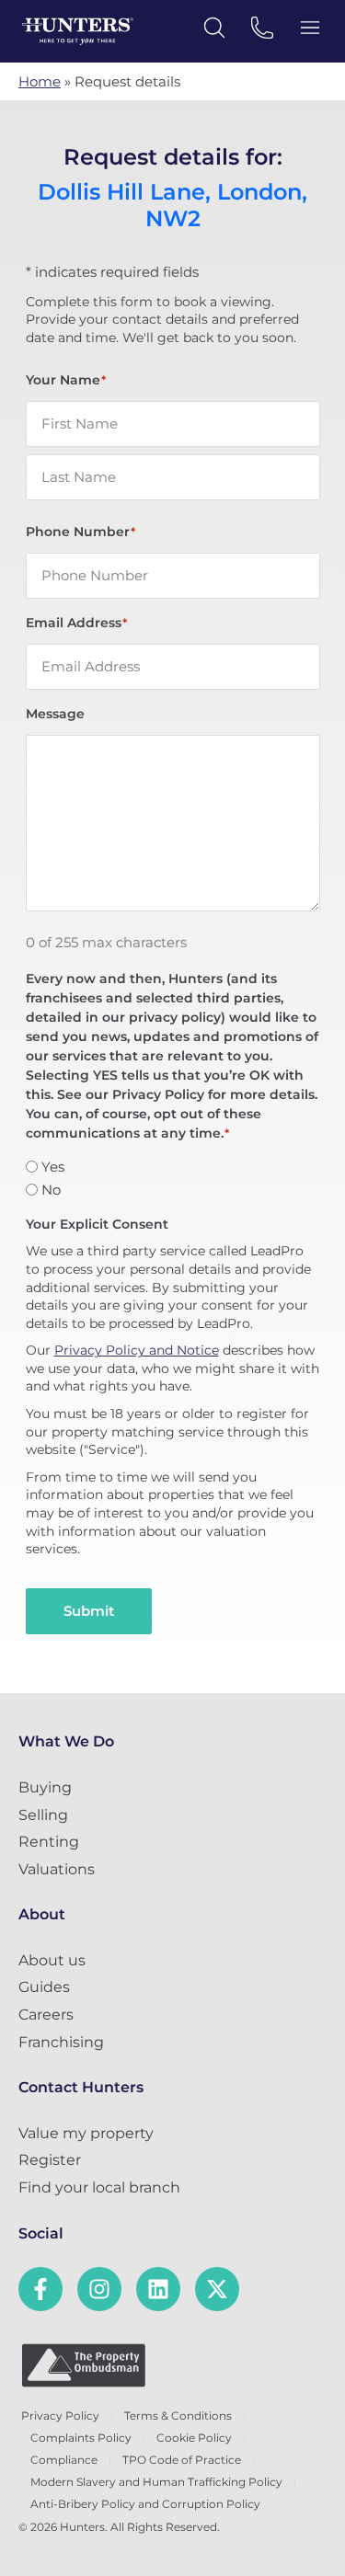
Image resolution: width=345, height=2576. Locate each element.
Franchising (61, 2042)
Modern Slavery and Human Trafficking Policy (156, 2482)
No (51, 1190)
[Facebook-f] (40, 2289)
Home (40, 81)
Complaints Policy (81, 2438)
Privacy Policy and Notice (137, 1350)
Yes (53, 1167)
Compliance (64, 2460)
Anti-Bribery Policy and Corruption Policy (145, 2504)
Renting (49, 1842)
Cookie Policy (194, 2438)
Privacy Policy (60, 2416)
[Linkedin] (158, 2289)
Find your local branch (99, 2187)
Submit (89, 1611)
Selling (43, 1815)
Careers (46, 2015)
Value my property (86, 2133)
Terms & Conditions (178, 2416)
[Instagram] (99, 2289)
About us (52, 1960)
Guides (44, 1987)
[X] (217, 2289)
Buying (45, 1787)
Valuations (57, 1869)
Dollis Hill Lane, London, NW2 (172, 206)
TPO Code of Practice (182, 2460)
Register (50, 2160)
